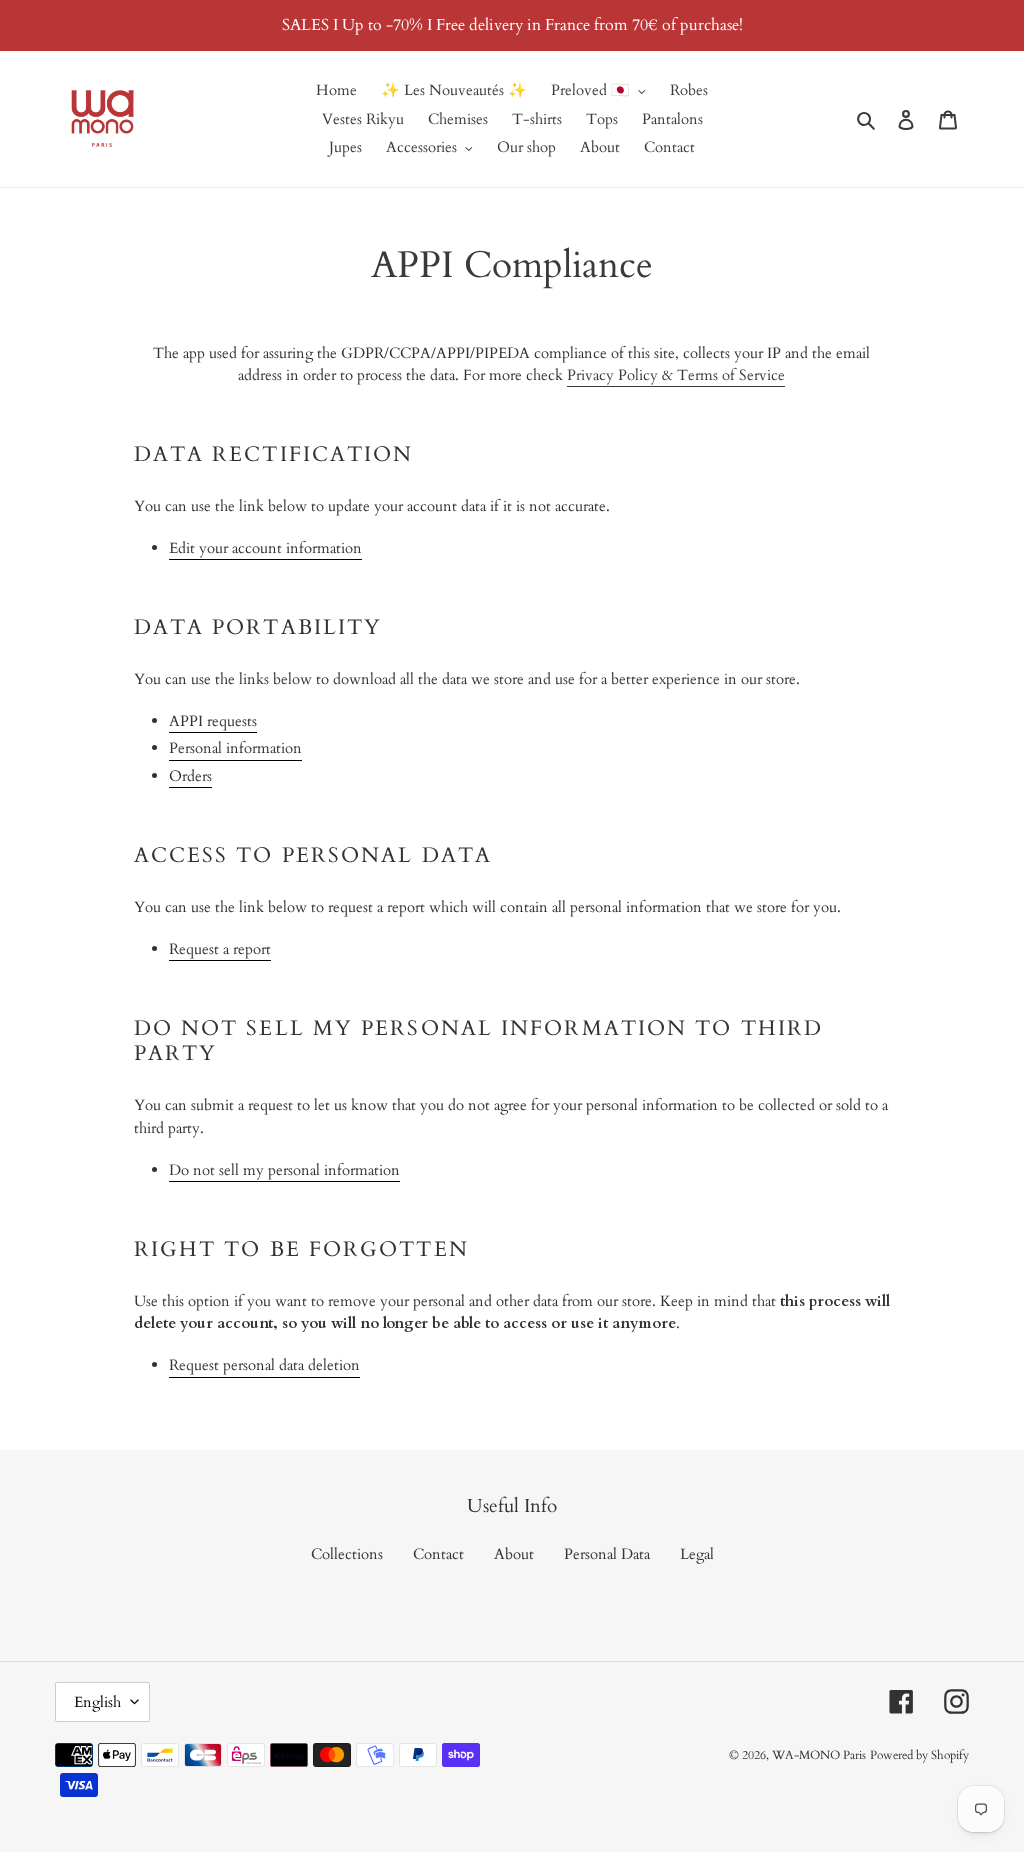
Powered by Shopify (919, 1755)
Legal (697, 1554)
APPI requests (213, 721)
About (514, 1554)
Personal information (235, 748)
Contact (438, 1554)
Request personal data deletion (264, 1365)
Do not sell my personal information (284, 1170)
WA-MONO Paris (819, 1755)
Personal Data (607, 1554)
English (97, 1702)
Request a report (220, 949)
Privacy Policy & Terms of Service (676, 375)
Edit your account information (265, 548)
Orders (190, 776)
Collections (347, 1554)
